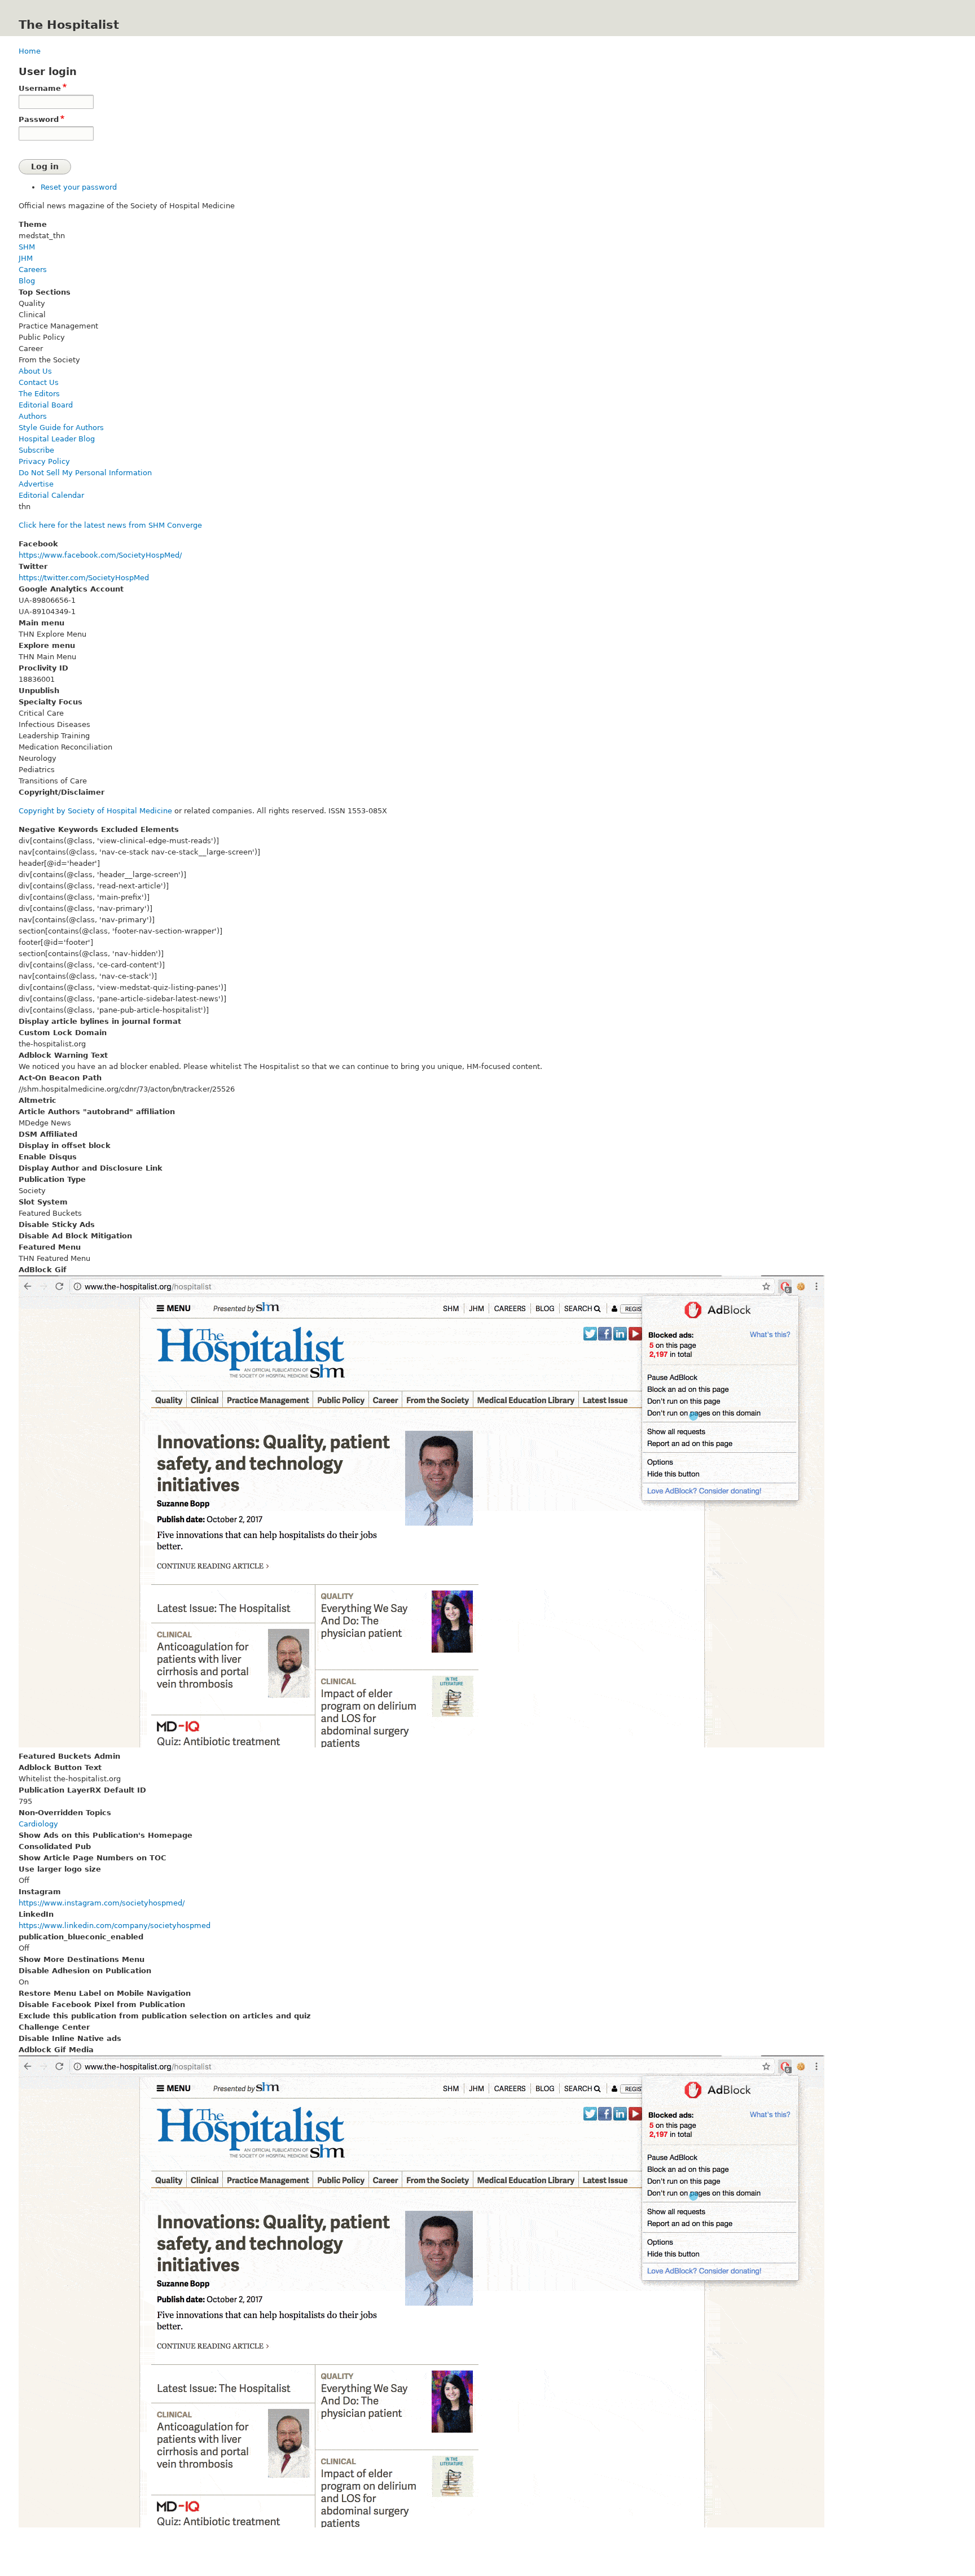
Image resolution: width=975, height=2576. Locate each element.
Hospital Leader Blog (57, 439)
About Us (35, 371)
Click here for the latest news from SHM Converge (110, 525)
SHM (27, 247)
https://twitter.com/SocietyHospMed (84, 578)
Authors (33, 416)
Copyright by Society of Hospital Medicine (95, 811)
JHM (26, 258)
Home (30, 51)
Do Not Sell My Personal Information (85, 473)
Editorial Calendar (51, 495)
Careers (33, 270)
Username (40, 88)
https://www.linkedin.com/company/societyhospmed (115, 1926)
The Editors (39, 394)
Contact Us (39, 382)
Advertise (36, 484)
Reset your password (79, 187)
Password (39, 119)
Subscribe (36, 450)
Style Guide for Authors (61, 428)
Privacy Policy (44, 461)
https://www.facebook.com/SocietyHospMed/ (100, 555)
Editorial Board (46, 405)
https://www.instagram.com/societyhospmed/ (102, 1903)
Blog (27, 281)
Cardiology (38, 1824)
